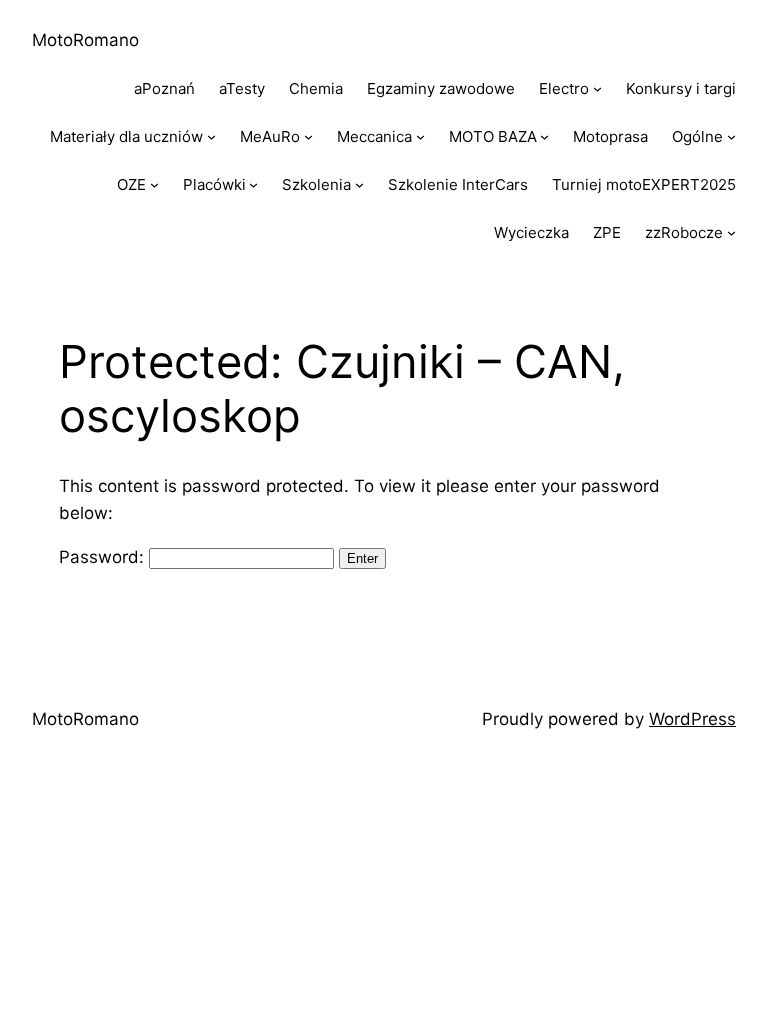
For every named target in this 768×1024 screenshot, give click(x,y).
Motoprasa (610, 136)
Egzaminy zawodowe (441, 88)
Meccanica (374, 136)
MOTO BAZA (493, 136)
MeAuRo (270, 136)
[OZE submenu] (154, 184)
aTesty (242, 88)
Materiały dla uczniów (126, 136)
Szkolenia (316, 184)
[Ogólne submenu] (731, 136)
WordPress (692, 719)
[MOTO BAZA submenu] (544, 136)
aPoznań (164, 88)
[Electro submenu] (597, 88)
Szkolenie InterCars (458, 184)
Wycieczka (531, 232)
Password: (104, 557)
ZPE (607, 232)
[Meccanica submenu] (420, 136)
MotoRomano (85, 40)
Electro (564, 88)
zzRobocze (684, 232)
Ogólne (697, 136)
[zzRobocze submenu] (731, 232)
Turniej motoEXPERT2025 (644, 184)
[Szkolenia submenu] (359, 184)
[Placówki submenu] (253, 184)
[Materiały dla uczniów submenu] (211, 136)
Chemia (316, 88)
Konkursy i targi (681, 88)
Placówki (214, 184)
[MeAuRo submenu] (308, 136)
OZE (131, 184)
